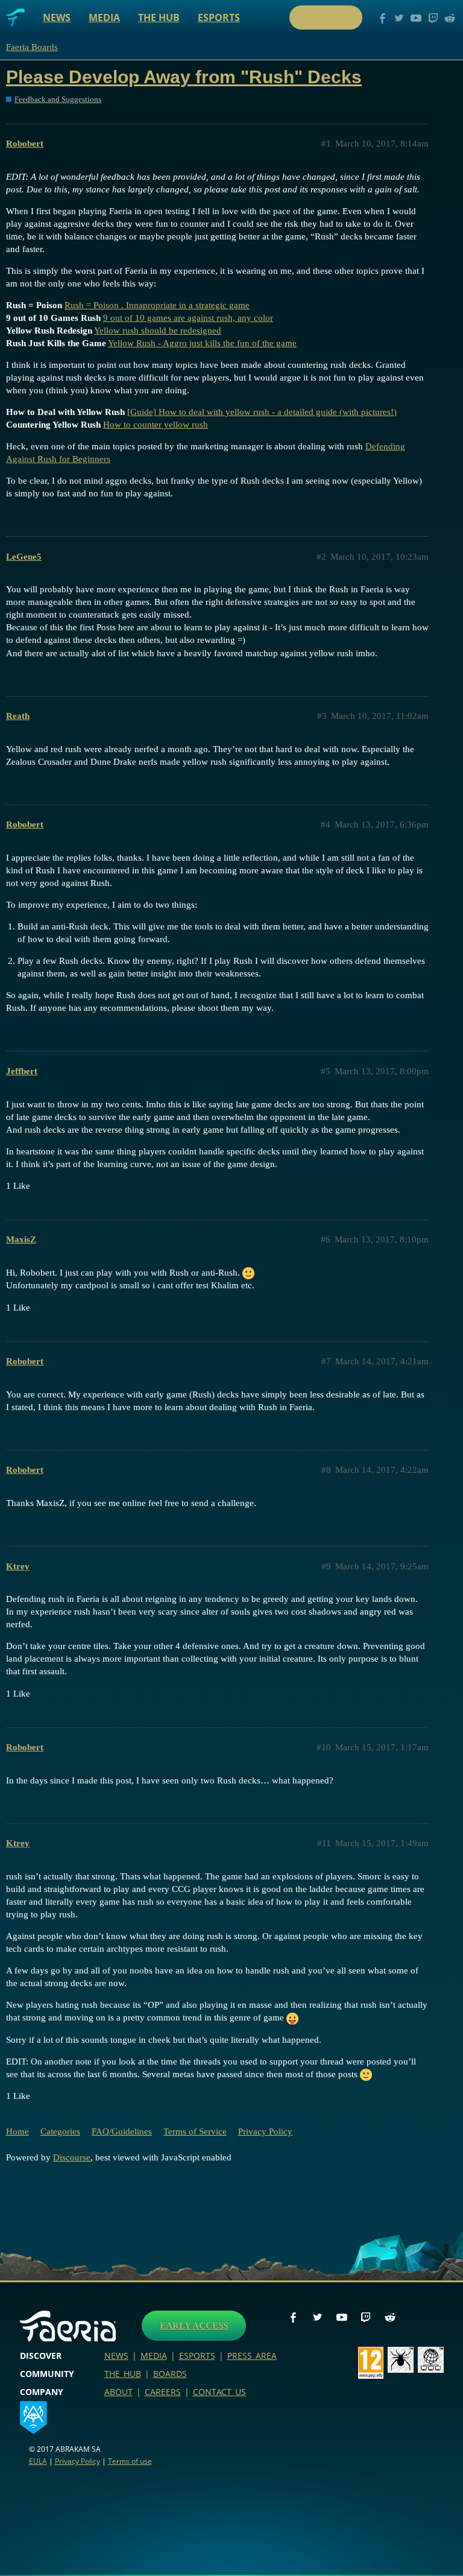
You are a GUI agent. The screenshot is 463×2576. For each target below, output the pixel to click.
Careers (163, 2392)
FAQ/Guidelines (122, 2131)
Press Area (252, 2356)
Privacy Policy (265, 2131)
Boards (170, 2374)
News (57, 17)
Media (104, 17)
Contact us (219, 2392)
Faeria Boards (32, 47)
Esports (219, 17)
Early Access (194, 2326)
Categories (60, 2131)
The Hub (159, 17)
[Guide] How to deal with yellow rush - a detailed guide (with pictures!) (262, 412)
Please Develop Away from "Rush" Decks (184, 77)
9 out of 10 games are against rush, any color (188, 318)
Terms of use (130, 2461)
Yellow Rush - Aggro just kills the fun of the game (202, 343)
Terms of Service (195, 2131)
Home (17, 2131)
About (118, 2392)
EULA (38, 2461)
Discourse (72, 2157)
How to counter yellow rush (156, 425)
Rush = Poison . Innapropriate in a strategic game (157, 305)
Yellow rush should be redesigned (158, 331)
